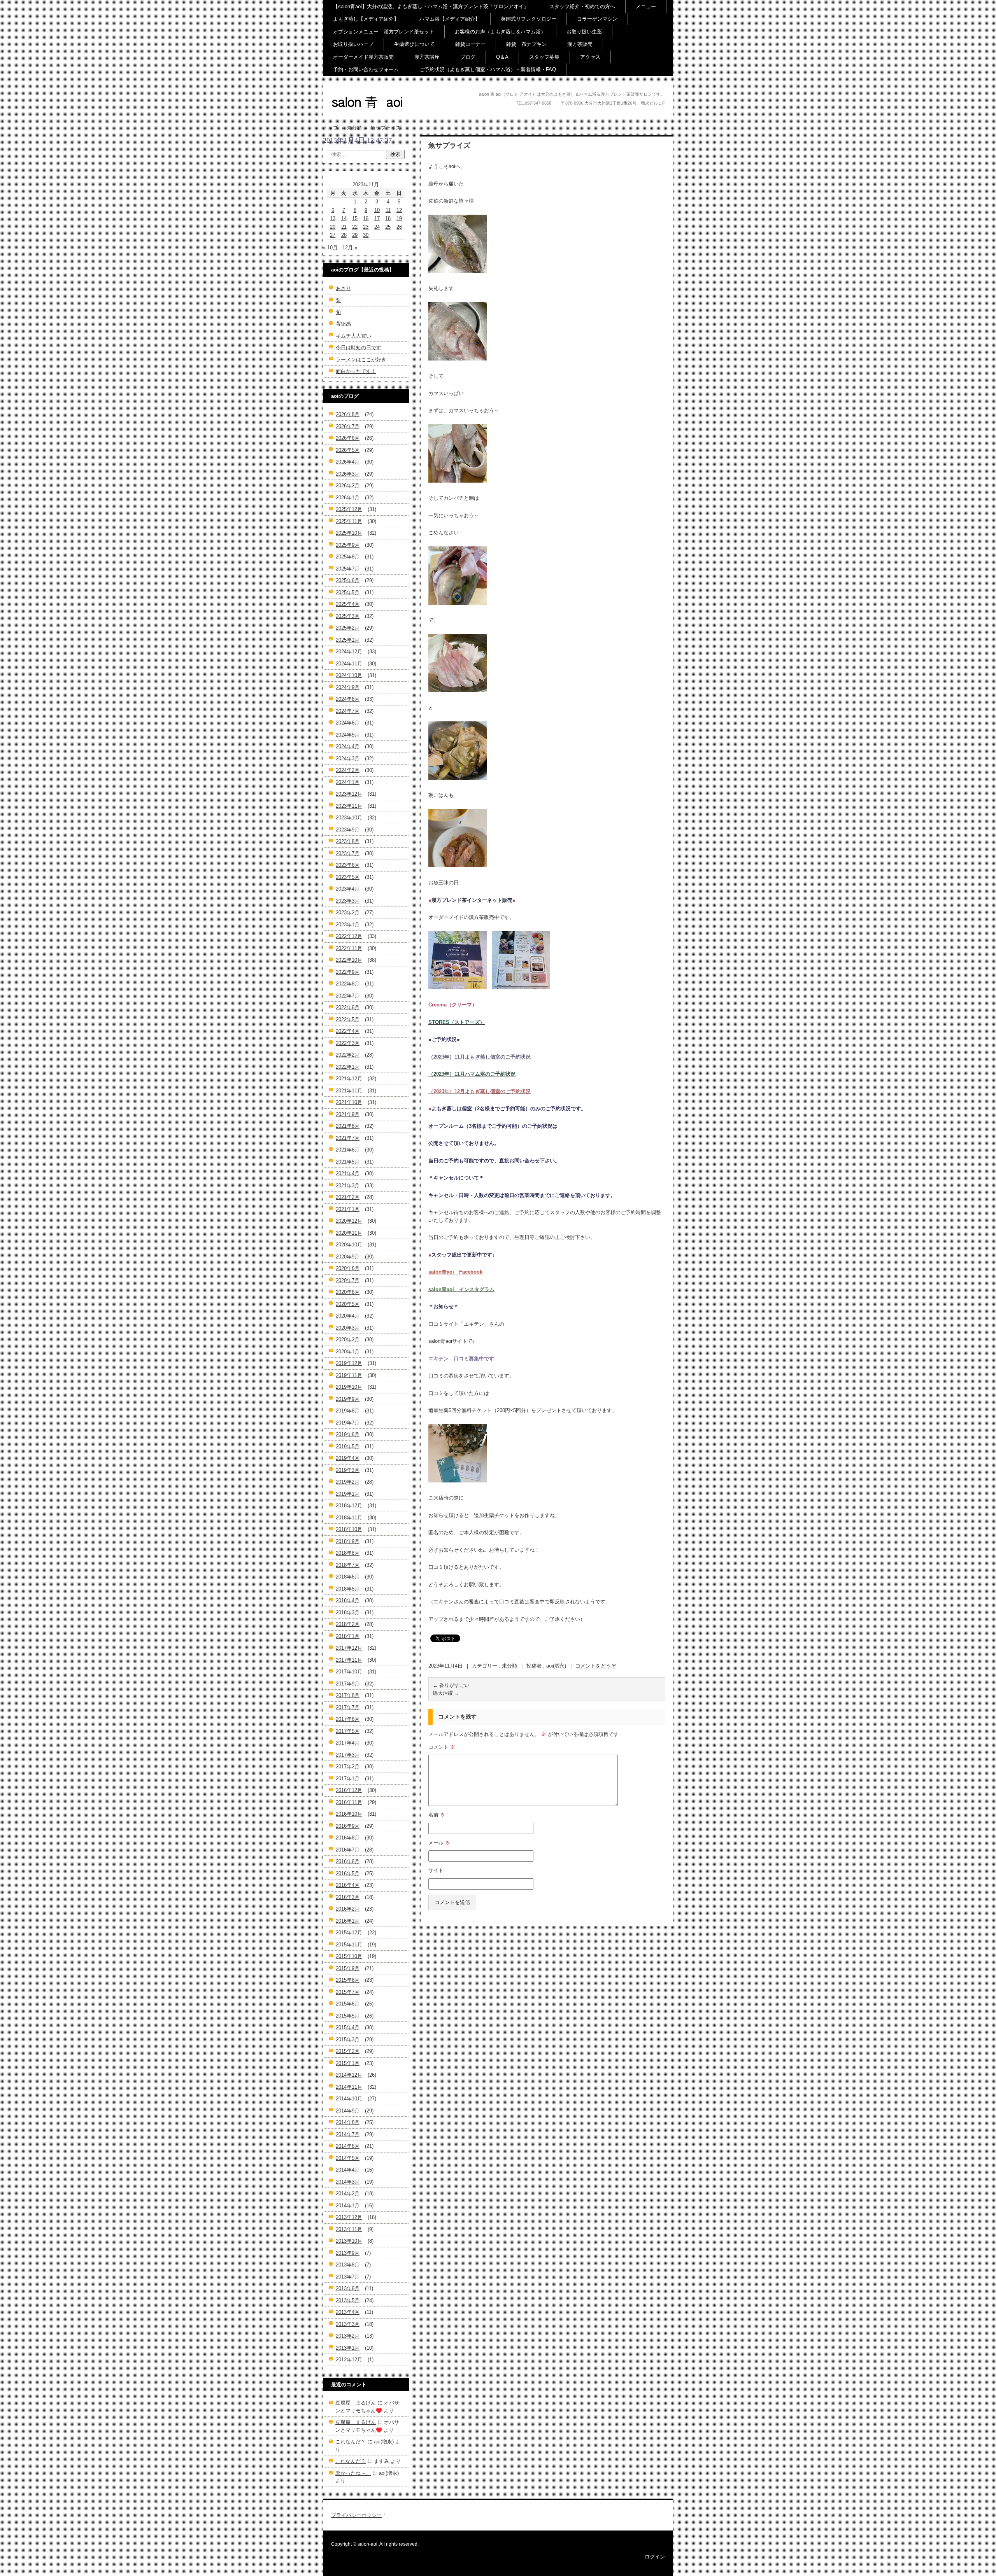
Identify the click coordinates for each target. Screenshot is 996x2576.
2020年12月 (349, 1221)
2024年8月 (348, 699)
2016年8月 (348, 1838)
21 (344, 227)
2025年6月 (348, 580)
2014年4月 (348, 2170)
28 (344, 235)
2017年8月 (348, 1695)
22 (355, 227)
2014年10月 (349, 2099)
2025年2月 (348, 628)
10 (377, 210)
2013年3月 (348, 2324)
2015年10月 (349, 1956)
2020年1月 (348, 1352)
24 (377, 227)
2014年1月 (348, 2206)
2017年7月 (348, 1707)
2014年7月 (348, 2134)
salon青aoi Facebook (455, 1272)
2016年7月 (348, 1850)
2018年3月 (348, 1613)
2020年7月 (348, 1280)
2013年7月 (348, 2277)
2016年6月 (348, 1861)
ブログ (468, 57)
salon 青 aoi (354, 116)
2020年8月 (348, 1268)
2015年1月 (348, 2063)
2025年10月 (349, 533)
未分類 (509, 1666)
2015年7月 (348, 1992)
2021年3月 (348, 1186)
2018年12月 (349, 1506)
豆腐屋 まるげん (356, 2403)
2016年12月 (349, 1790)
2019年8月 (348, 1411)
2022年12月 (349, 936)
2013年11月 (349, 2229)
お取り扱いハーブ (353, 44)
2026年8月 (348, 414)
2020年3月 (348, 1328)
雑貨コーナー (470, 44)
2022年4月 (348, 1031)
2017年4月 (348, 1743)
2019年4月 (348, 1458)
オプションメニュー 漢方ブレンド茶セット (384, 32)
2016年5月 (348, 1873)
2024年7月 (348, 711)
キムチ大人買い (353, 336)
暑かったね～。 (353, 2473)
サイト (436, 1870)
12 (399, 210)
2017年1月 (348, 1779)
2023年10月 (349, 818)
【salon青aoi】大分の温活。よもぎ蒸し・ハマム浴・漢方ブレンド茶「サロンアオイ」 (431, 6)
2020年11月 (349, 1233)
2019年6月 (348, 1434)
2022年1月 (348, 1067)
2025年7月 (348, 569)
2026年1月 (348, 498)
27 (333, 235)
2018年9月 (348, 1541)
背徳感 (343, 324)
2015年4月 (348, 2027)
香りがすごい (451, 1685)
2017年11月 (349, 1660)
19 (399, 218)
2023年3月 (348, 901)
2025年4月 (348, 604)
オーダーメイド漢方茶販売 (363, 57)
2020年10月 (349, 1245)
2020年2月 (348, 1340)
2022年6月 (348, 1007)
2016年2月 (348, 1909)
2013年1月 (348, 2348)
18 (388, 218)
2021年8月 (348, 1126)
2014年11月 (349, 2087)
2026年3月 (348, 474)
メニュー (646, 6)
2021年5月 (348, 1162)
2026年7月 (348, 426)
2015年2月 (348, 2051)
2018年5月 (348, 1589)
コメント (442, 1747)
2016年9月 (348, 1826)
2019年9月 (348, 1399)
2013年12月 (349, 2217)
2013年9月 (348, 2253)
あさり (343, 288)
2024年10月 (349, 675)
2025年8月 (348, 557)
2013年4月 (348, 2312)
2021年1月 (348, 1209)
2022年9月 (348, 972)
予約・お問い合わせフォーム (366, 69)
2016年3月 (348, 1897)
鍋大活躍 (446, 1693)
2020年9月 (348, 1257)
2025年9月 (348, 545)
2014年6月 (348, 2146)
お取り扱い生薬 (584, 32)
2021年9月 (348, 1114)
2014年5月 (348, 2158)
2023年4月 (348, 889)
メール (439, 1843)
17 (377, 218)
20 (333, 227)
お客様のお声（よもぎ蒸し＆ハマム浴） (500, 32)
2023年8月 (348, 841)
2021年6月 (348, 1150)
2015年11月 (349, 1945)
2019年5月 (348, 1446)
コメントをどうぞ (596, 1666)
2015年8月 (348, 1980)
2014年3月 (348, 2182)
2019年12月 (349, 1363)
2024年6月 (348, 723)
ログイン (655, 2557)
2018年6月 (348, 1577)
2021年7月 (348, 1138)
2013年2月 (348, 2336)
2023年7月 (348, 853)
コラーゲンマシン (597, 19)
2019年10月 (349, 1387)
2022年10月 (349, 960)
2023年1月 (348, 925)
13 (333, 218)
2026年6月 (348, 438)
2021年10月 (349, 1102)
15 (355, 218)
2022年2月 (348, 1055)
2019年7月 (348, 1423)
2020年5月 (348, 1304)
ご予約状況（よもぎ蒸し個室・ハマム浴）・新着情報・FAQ (488, 69)
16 (366, 218)
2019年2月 (348, 1482)
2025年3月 (348, 616)
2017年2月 (348, 1767)
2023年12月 (349, 794)
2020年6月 (348, 1292)
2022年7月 (348, 996)
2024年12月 (349, 652)
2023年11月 (349, 806)
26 (399, 227)
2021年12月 (349, 1079)
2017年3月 (348, 1755)
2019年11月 (349, 1375)
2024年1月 (348, 782)
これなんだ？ (351, 2442)
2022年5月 (348, 1019)
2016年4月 (348, 1885)
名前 (437, 1815)
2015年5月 (348, 2016)
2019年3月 (348, 1470)
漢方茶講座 (427, 57)
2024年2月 (348, 770)
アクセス (590, 57)
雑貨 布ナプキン (526, 44)
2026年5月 (348, 450)
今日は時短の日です (359, 347)
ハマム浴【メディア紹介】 (450, 19)
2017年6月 (348, 1719)
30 (366, 235)
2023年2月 (348, 913)
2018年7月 (348, 1565)
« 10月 (330, 248)
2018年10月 (349, 1529)
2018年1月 (348, 1636)
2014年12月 (349, 2075)
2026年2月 (348, 486)
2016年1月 (348, 1921)
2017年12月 (349, 1648)
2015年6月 (348, 2004)
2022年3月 (348, 1043)
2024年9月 (348, 687)
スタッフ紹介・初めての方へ (582, 6)
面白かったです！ (356, 371)
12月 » (350, 248)
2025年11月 (349, 521)
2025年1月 (348, 640)
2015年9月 (348, 1968)
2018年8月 (348, 1553)
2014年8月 (348, 2122)
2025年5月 (348, 592)
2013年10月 (349, 2241)
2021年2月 (348, 1197)
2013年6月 (348, 2288)
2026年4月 (348, 462)
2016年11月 (349, 1802)
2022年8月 (348, 984)
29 (355, 235)
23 (366, 227)
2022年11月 (349, 948)
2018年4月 (348, 1600)
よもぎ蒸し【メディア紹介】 (366, 19)
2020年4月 (348, 1316)
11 (388, 210)
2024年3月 (348, 759)
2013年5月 (348, 2300)
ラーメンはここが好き (361, 360)
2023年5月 (348, 877)
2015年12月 (349, 1933)
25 (388, 227)
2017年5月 (348, 1731)
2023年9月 (348, 830)
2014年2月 (348, 2194)
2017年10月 (349, 1672)
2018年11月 (349, 1518)
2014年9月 (348, 2111)
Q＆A (502, 57)
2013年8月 (348, 2265)
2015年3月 (348, 2040)
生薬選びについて (414, 44)
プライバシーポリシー (356, 2515)
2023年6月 (348, 865)
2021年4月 (348, 1173)
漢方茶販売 (580, 44)
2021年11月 (349, 1091)
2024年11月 (349, 664)
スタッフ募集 (544, 57)
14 (344, 218)
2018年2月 (348, 1624)
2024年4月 (348, 746)
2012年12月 (349, 2360)
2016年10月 (349, 1814)
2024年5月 (348, 735)
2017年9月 (348, 1684)
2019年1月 (348, 1494)
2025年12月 (349, 509)
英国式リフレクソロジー (529, 19)
